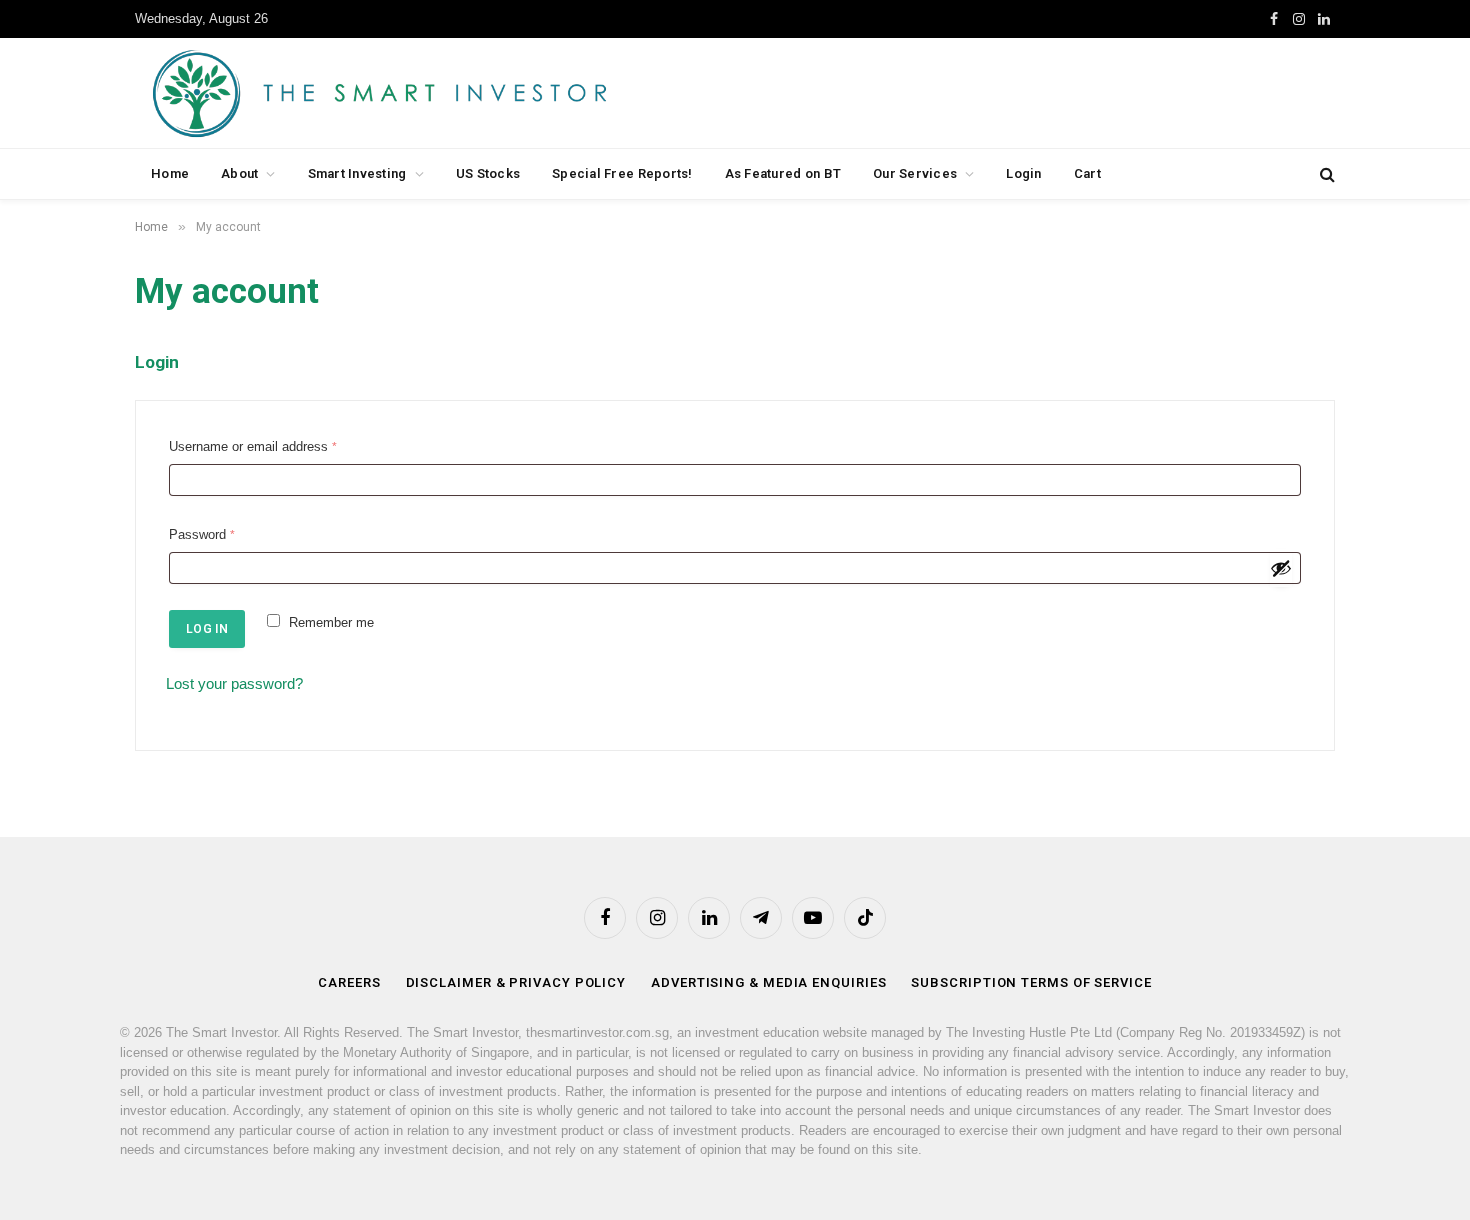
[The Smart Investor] (469, 93)
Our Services (915, 173)
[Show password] (1281, 568)
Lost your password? (234, 683)
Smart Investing (357, 173)
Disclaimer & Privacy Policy (516, 982)
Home (170, 173)
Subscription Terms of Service (1031, 982)
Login (1023, 173)
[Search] (1325, 174)
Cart (1087, 173)
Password (206, 537)
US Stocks (488, 173)
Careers (349, 982)
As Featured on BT (783, 173)
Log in (207, 629)
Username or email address (257, 449)
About (239, 173)
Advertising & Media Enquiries (768, 982)
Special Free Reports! (622, 173)
